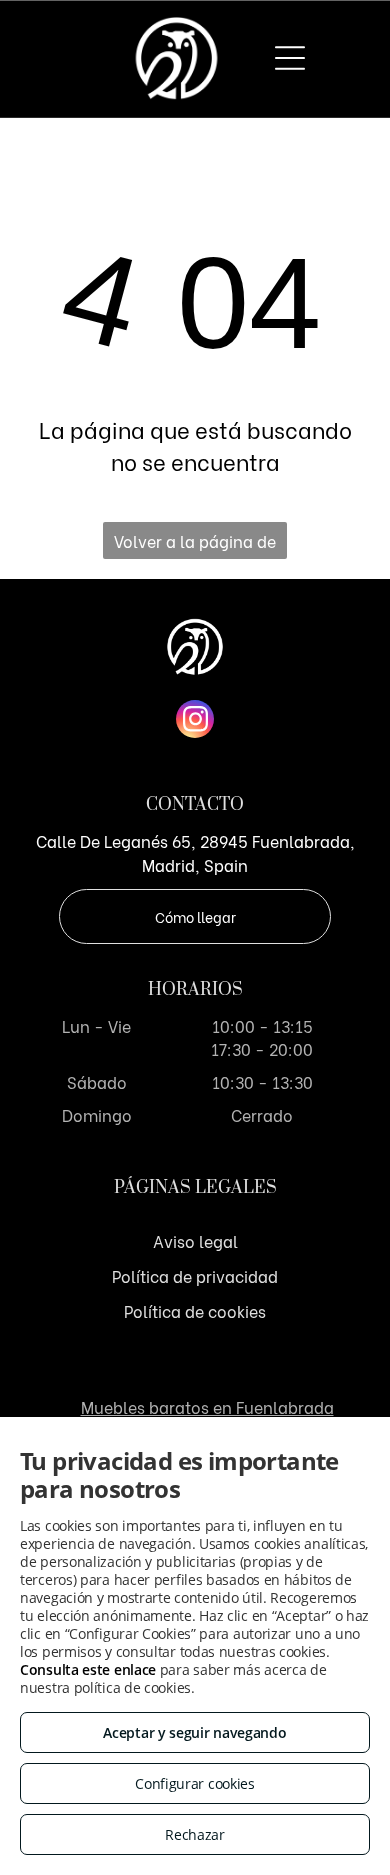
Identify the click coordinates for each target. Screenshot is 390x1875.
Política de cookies (195, 1310)
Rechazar (195, 1834)
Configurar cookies (195, 1783)
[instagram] (195, 721)
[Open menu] (290, 58)
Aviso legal (195, 1240)
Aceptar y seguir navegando (194, 1732)
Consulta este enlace (88, 1669)
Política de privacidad (195, 1275)
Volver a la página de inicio (195, 544)
